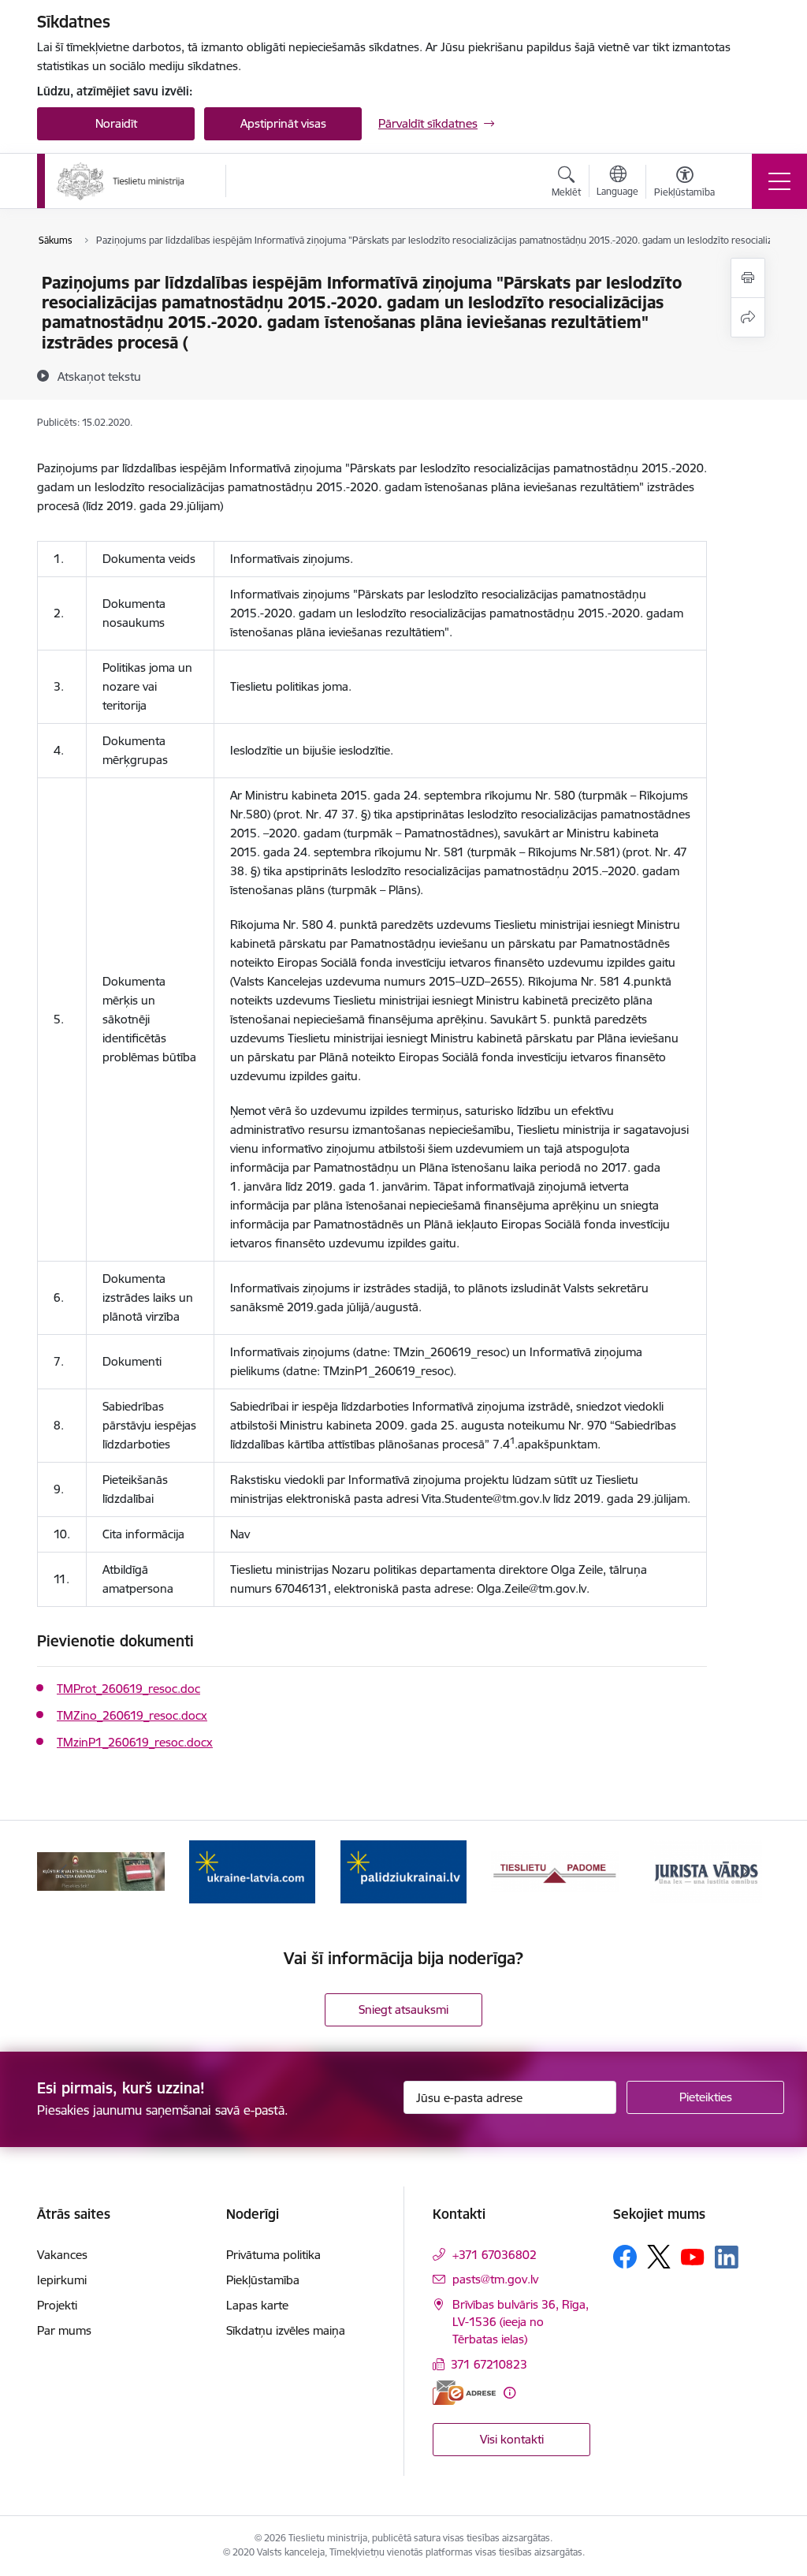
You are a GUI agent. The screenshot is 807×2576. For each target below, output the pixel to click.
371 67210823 (489, 2364)
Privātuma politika (273, 2255)
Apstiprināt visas (283, 123)
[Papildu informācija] (509, 2393)
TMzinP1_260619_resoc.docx (135, 1742)
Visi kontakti (512, 2439)
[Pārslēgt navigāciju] (779, 181)
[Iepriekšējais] (63, 1872)
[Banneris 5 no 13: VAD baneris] (101, 1871)
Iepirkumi (62, 2280)
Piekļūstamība (263, 2280)
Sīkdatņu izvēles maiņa (286, 2330)
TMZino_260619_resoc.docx (132, 1715)
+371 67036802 (495, 2255)
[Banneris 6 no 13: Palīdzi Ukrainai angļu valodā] (252, 1871)
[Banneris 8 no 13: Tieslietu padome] (555, 1871)
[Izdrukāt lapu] (748, 278)
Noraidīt (116, 123)
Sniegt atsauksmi (403, 2009)
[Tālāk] (744, 1872)
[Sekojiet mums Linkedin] (727, 2257)
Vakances (62, 2255)
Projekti (57, 2305)
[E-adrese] (464, 2393)
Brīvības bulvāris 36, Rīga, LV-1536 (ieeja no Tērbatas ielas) (521, 2322)
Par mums (64, 2330)
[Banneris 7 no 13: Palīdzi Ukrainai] (403, 1871)
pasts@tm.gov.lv (495, 2279)
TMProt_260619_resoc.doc (128, 1689)
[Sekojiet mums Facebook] (625, 2257)
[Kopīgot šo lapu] (748, 317)
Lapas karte (257, 2305)
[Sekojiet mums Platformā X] (659, 2257)
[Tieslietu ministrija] (121, 181)
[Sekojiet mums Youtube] (693, 2256)
